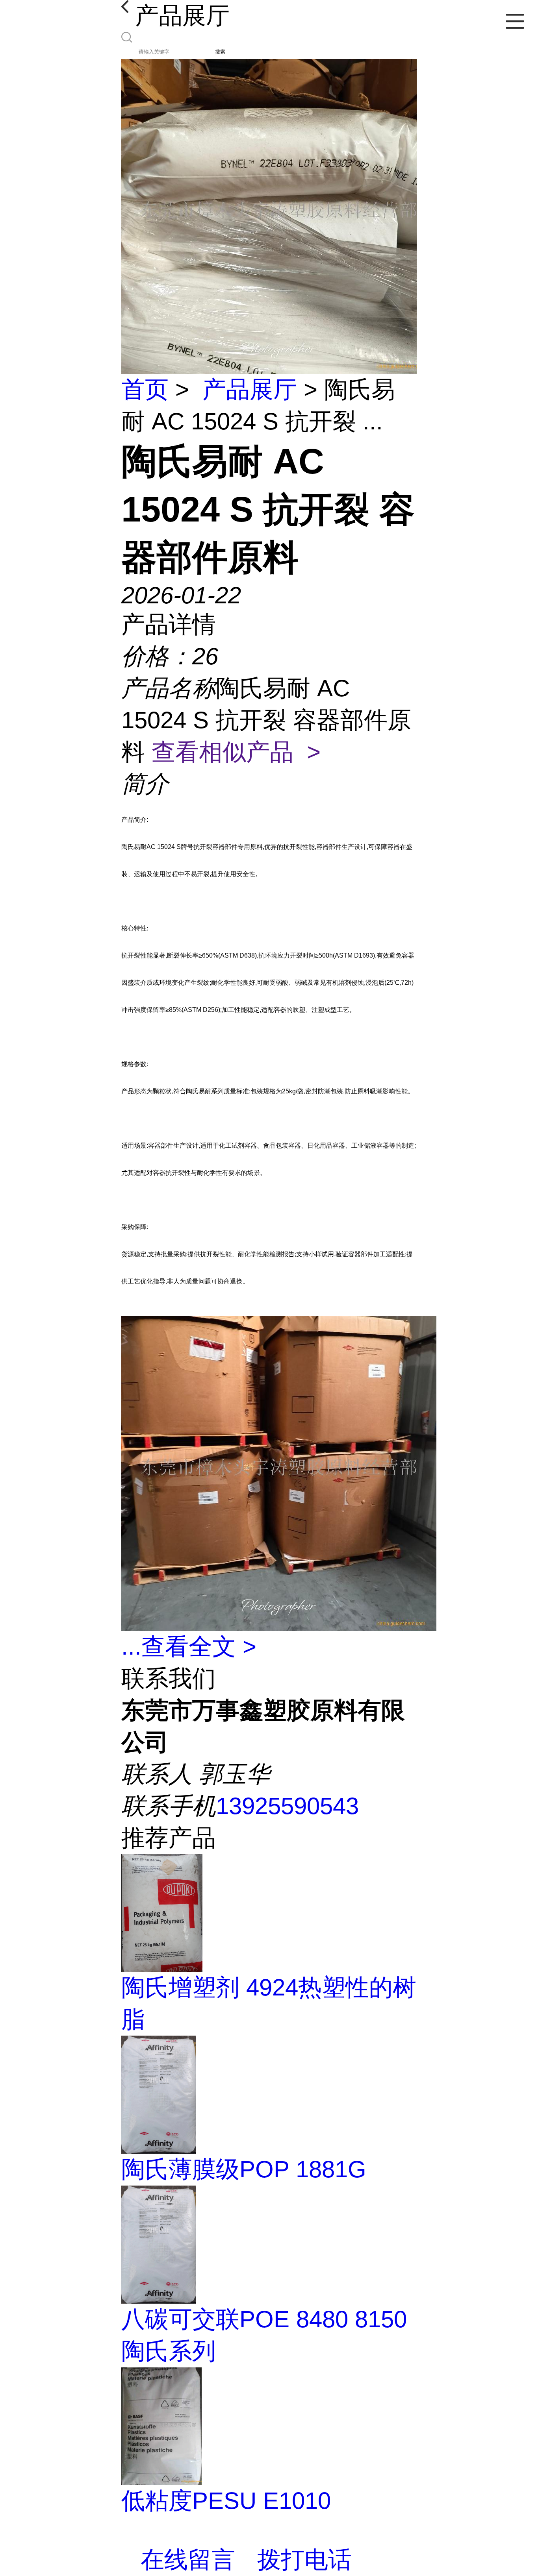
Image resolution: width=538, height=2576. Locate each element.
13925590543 (287, 1806)
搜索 (220, 52)
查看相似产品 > (236, 752)
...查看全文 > (189, 1647)
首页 (145, 389)
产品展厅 (250, 389)
